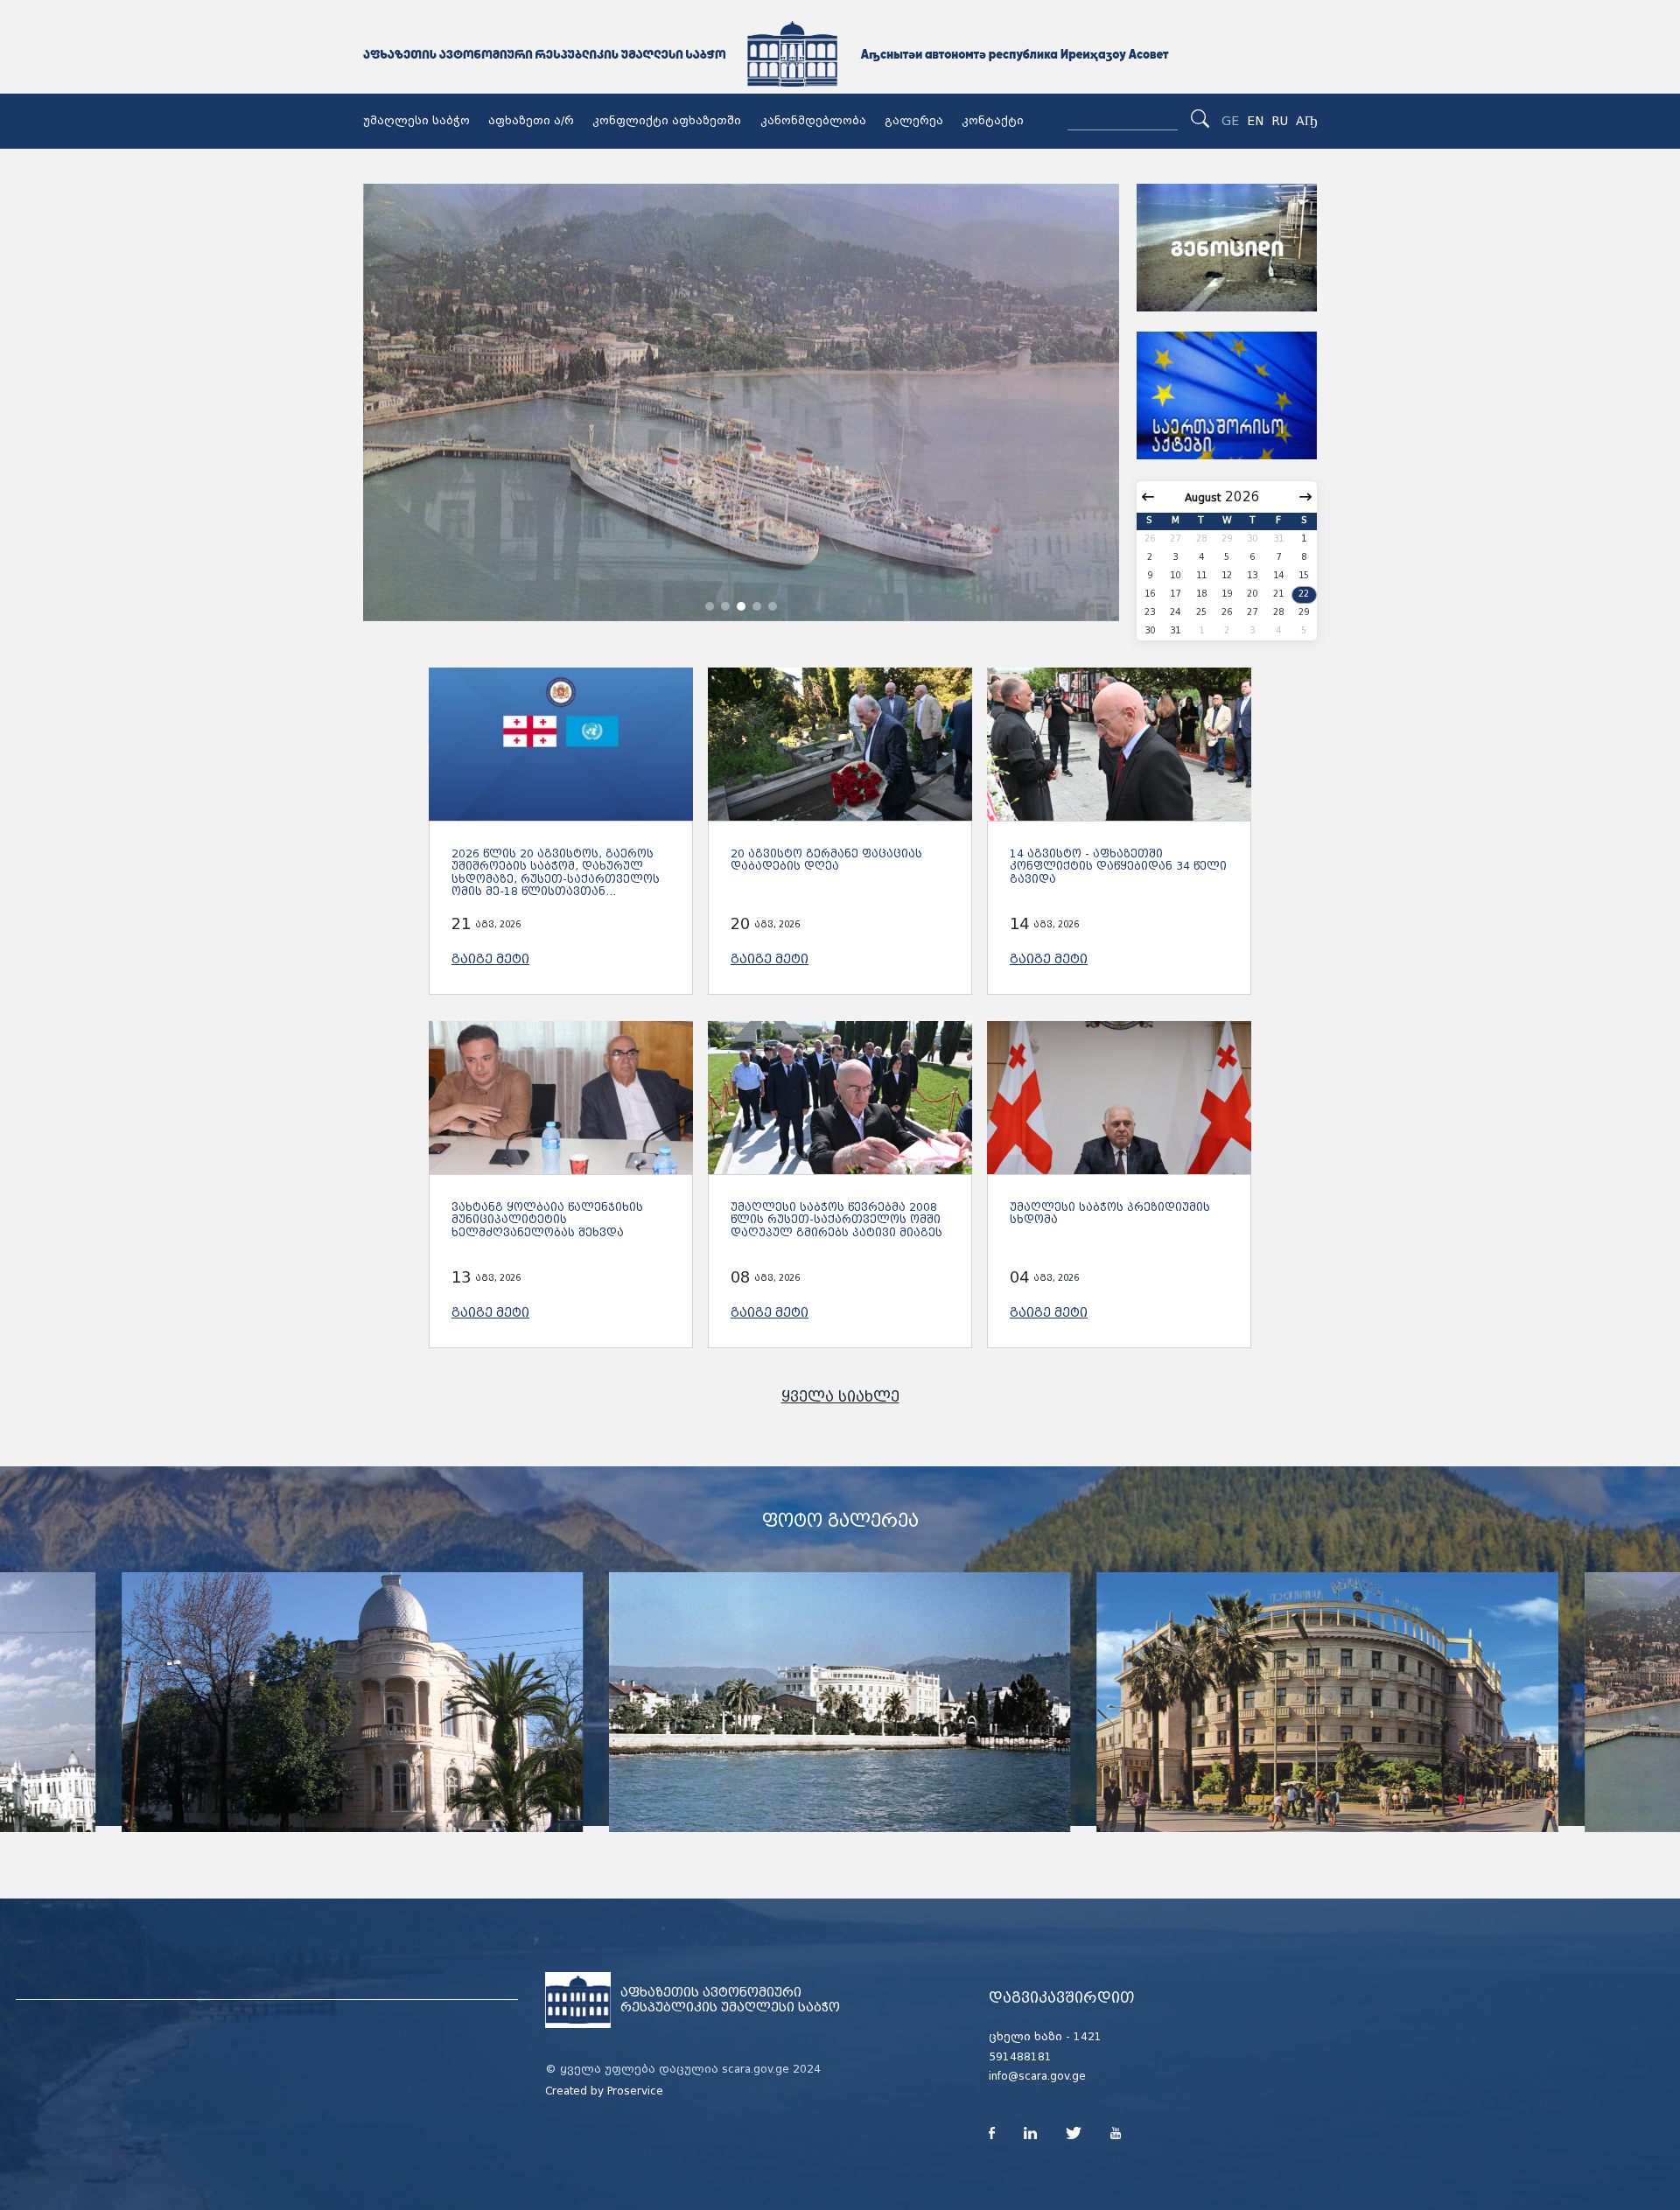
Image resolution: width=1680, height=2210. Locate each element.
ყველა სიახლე (840, 1397)
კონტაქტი (993, 121)
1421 (1088, 2037)
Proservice (635, 2091)
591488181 (1020, 2057)
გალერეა (914, 121)
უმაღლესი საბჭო (416, 121)
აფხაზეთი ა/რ (531, 121)
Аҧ (1306, 121)
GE (1230, 121)
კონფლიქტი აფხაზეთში (667, 121)
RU (1280, 121)
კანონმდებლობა (813, 121)
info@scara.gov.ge (1037, 2076)
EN (1255, 121)
